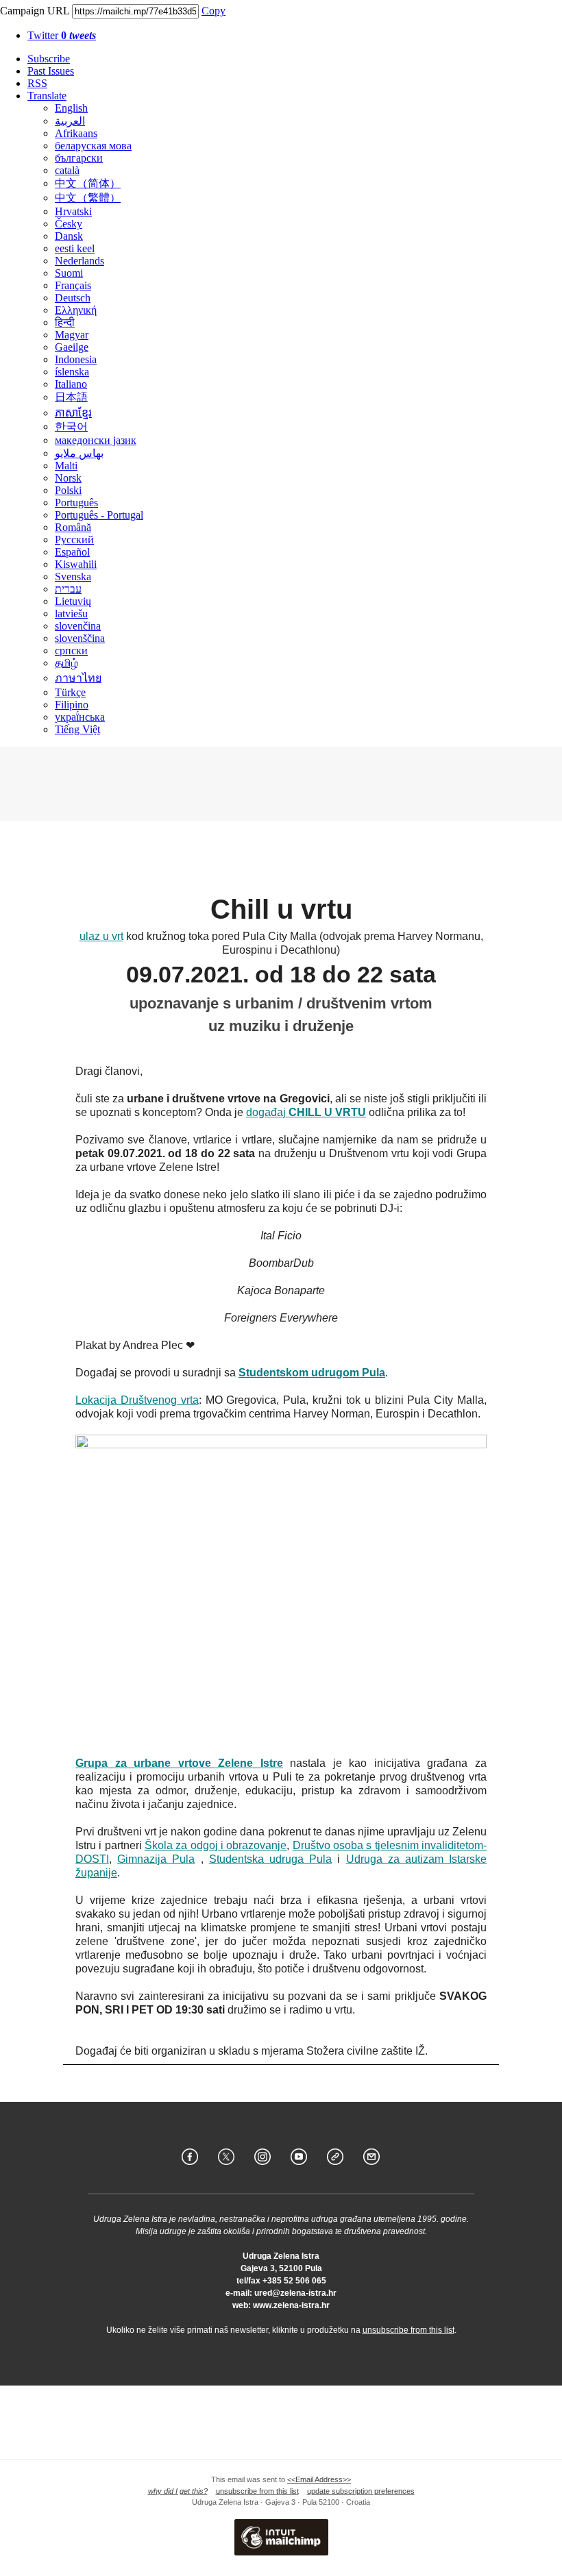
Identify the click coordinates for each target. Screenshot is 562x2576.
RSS (37, 83)
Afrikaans (76, 133)
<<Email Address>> (319, 2479)
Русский (74, 540)
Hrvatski (73, 211)
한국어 (71, 426)
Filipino (72, 705)
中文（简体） (88, 183)
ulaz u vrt (101, 936)
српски (71, 651)
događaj (306, 1112)
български (79, 158)
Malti (66, 466)
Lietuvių (73, 601)
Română (73, 527)
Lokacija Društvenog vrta (137, 1400)
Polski (68, 490)
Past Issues (51, 71)
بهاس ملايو (79, 453)
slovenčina (78, 626)
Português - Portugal (99, 515)
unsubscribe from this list (408, 2330)
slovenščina (80, 638)
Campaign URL (35, 11)
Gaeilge (72, 347)
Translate (47, 96)
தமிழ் (66, 663)
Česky (69, 224)
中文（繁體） (88, 198)
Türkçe (70, 692)
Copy (213, 11)
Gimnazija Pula (156, 1859)
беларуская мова (93, 146)
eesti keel (75, 248)
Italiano (71, 384)
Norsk (68, 478)
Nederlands (80, 261)
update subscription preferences (361, 2491)
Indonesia (76, 359)
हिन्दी (65, 322)
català (67, 170)
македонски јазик (96, 440)
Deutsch (73, 298)
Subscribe (49, 59)
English (71, 108)
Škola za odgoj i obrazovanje (216, 1845)
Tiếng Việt (77, 729)
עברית (68, 589)
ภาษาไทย (78, 678)
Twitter (62, 35)
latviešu (71, 614)
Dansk (69, 236)
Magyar (72, 335)
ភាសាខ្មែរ (73, 413)
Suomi (69, 273)
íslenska (72, 372)
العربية (70, 121)
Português (76, 503)
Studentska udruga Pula (270, 1859)
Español (72, 552)
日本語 (71, 397)
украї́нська (80, 717)
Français (73, 285)
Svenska (73, 577)
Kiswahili (76, 564)
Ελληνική (76, 310)
